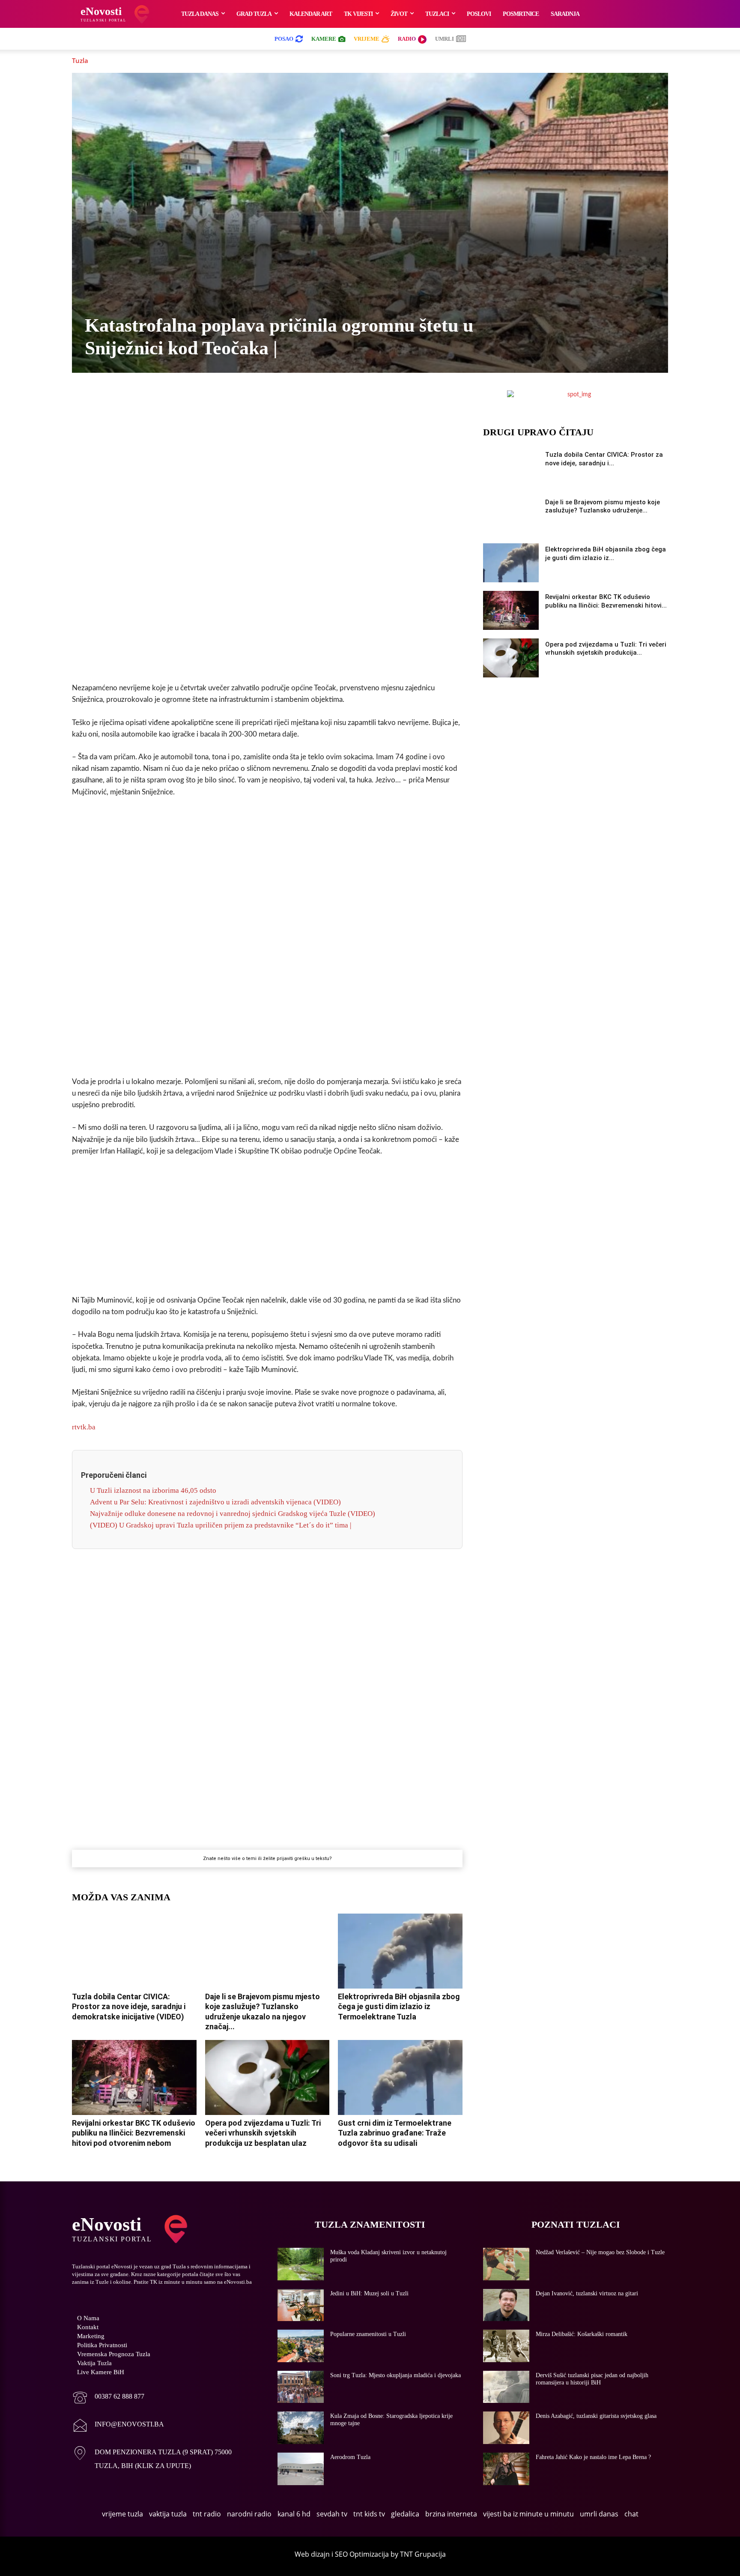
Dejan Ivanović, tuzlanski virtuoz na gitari (587, 2293)
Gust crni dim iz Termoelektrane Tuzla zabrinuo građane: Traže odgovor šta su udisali (395, 2133)
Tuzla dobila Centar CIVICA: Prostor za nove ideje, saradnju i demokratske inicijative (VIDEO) (129, 2007)
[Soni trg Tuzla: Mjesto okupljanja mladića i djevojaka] (301, 2387)
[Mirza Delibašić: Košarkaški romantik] (506, 2346)
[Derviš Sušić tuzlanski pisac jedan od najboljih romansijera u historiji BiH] (506, 2387)
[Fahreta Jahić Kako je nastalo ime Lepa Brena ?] (506, 2469)
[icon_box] (108, 2398)
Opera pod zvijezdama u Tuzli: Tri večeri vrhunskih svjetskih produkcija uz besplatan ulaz (263, 2133)
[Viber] (238, 399)
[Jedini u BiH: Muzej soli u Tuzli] (301, 2305)
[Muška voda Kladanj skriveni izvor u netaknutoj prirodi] (301, 2264)
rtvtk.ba (84, 1427)
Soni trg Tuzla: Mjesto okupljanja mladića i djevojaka (395, 2375)
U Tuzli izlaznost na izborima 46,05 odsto (153, 1490)
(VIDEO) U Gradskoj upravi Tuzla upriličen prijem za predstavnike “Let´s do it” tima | (221, 1525)
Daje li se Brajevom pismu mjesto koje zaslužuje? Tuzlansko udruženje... (603, 506)
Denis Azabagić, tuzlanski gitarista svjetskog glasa (596, 2416)
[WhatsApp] (257, 399)
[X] (218, 399)
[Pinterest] (297, 399)
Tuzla (80, 60)
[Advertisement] (267, 541)
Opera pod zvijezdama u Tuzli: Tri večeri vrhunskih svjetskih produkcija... (606, 649)
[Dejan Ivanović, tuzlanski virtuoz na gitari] (506, 2305)
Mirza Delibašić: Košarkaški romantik (582, 2334)
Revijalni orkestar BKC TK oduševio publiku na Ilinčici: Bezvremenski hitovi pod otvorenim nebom (134, 2133)
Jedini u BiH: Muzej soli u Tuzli (369, 2293)
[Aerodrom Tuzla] (301, 2469)
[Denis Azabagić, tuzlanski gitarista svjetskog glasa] (506, 2428)
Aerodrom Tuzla (350, 2457)
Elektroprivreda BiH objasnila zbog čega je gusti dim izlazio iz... (606, 554)
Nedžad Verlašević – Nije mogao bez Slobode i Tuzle (600, 2252)
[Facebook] (198, 399)
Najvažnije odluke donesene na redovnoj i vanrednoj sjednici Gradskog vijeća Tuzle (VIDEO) (233, 1514)
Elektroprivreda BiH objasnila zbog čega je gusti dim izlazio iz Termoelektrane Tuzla (399, 2007)
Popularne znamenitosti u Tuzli (368, 2334)
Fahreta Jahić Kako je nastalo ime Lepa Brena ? (593, 2457)
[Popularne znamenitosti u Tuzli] (301, 2346)
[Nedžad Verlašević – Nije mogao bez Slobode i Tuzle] (506, 2264)
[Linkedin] (277, 399)
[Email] (336, 399)
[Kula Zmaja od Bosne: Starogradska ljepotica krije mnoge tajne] (301, 2428)
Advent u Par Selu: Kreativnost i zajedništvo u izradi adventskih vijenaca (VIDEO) (215, 1502)
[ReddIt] (316, 399)
